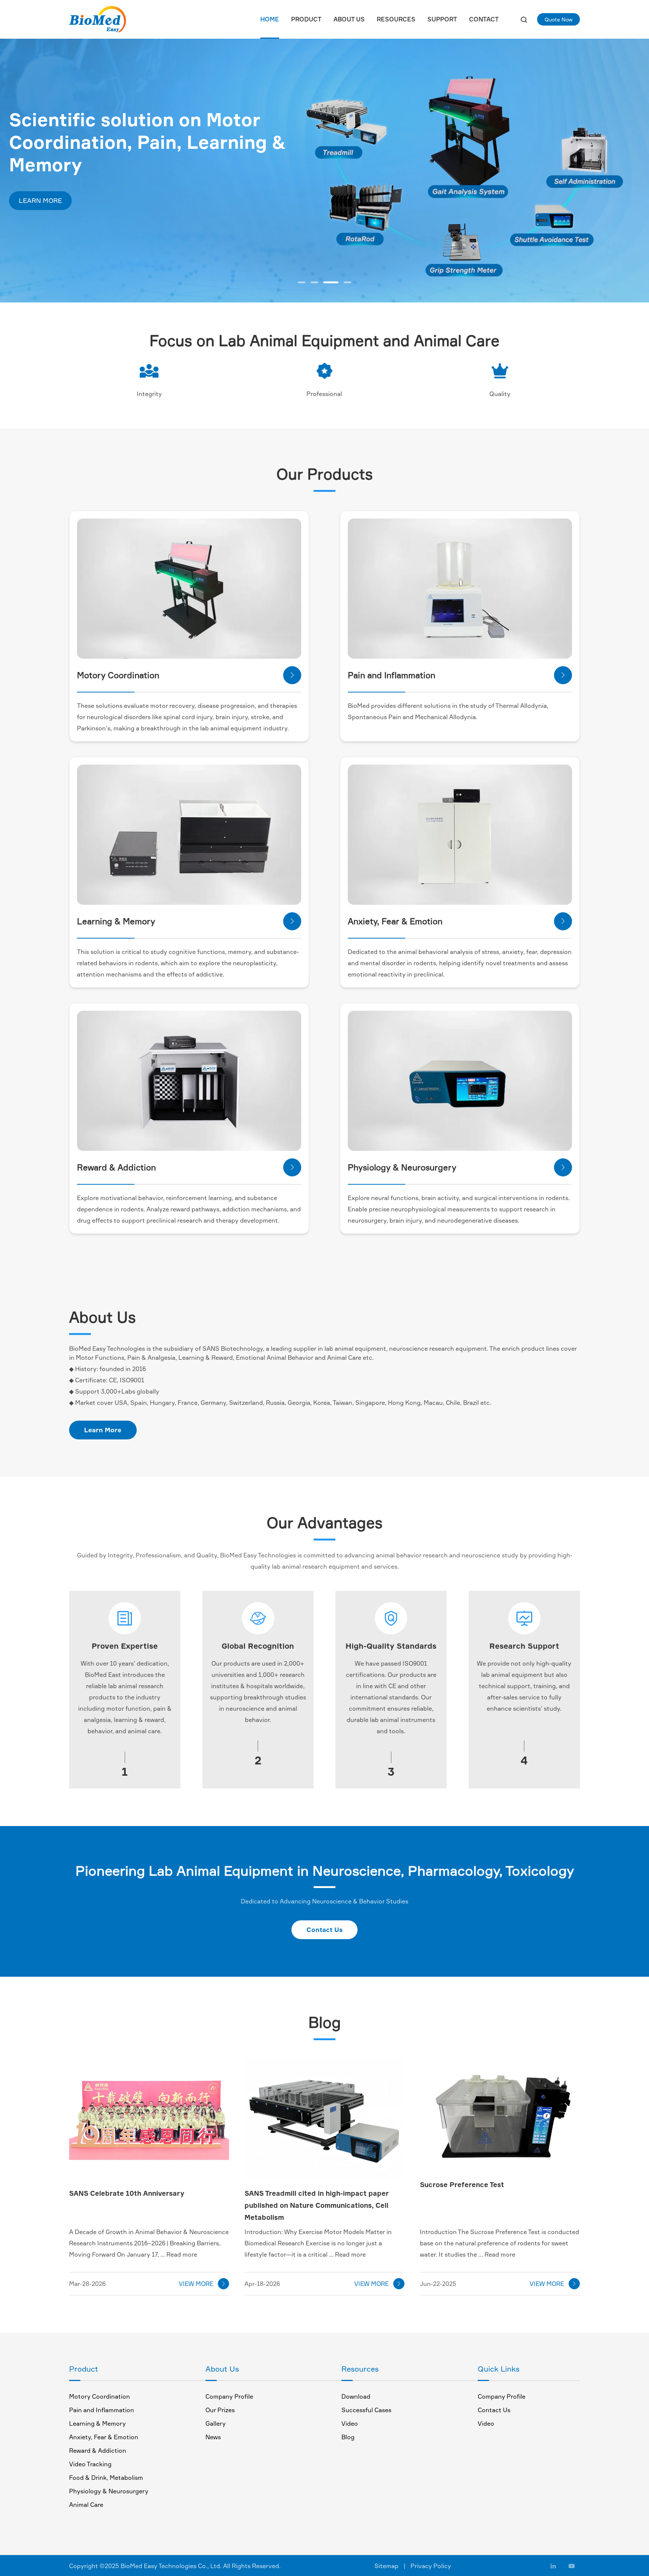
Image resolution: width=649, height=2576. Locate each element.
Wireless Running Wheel (134, 607)
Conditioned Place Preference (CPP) (151, 1039)
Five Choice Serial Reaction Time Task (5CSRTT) (168, 817)
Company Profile (229, 2396)
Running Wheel (121, 595)
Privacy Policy (431, 2566)
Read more (182, 2254)
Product (306, 19)
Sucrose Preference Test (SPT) (414, 817)
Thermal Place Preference (407, 559)
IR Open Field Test (396, 853)
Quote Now (558, 19)
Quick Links (499, 2369)
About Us (349, 19)
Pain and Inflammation (102, 2410)
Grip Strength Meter (129, 583)
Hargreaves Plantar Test (404, 595)
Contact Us (324, 1930)
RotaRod (112, 571)
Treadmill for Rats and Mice (138, 559)
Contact (484, 19)
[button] (302, 282)
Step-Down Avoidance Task (139, 841)
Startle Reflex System (402, 805)
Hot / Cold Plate (393, 547)
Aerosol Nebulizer (395, 1051)
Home (270, 19)
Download (356, 2396)
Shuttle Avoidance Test (133, 805)
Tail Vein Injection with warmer (414, 1063)
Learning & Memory (97, 2423)
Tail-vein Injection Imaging (408, 1075)
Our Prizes (220, 2410)
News (213, 2437)
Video (350, 2423)
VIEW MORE (203, 2284)
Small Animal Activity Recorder (415, 1039)
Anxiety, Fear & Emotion (104, 2437)
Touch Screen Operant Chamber (146, 829)
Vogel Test (385, 841)
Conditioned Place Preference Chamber (156, 1063)
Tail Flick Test (389, 583)
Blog (348, 2437)
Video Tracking (90, 2464)
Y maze (110, 865)
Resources (396, 19)
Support (442, 19)
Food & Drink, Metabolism (106, 2478)
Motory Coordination (100, 2396)
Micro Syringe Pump (399, 1087)
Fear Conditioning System (408, 793)
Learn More (103, 1430)
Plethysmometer (394, 607)
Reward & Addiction (98, 2451)
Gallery (216, 2423)
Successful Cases (366, 2410)
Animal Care (86, 2505)
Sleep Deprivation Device (407, 829)
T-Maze (110, 853)
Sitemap (386, 2566)
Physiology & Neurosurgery (109, 2491)
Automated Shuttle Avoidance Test (150, 793)
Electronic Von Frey (398, 571)
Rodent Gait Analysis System (141, 547)
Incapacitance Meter (400, 619)
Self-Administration (128, 1051)
